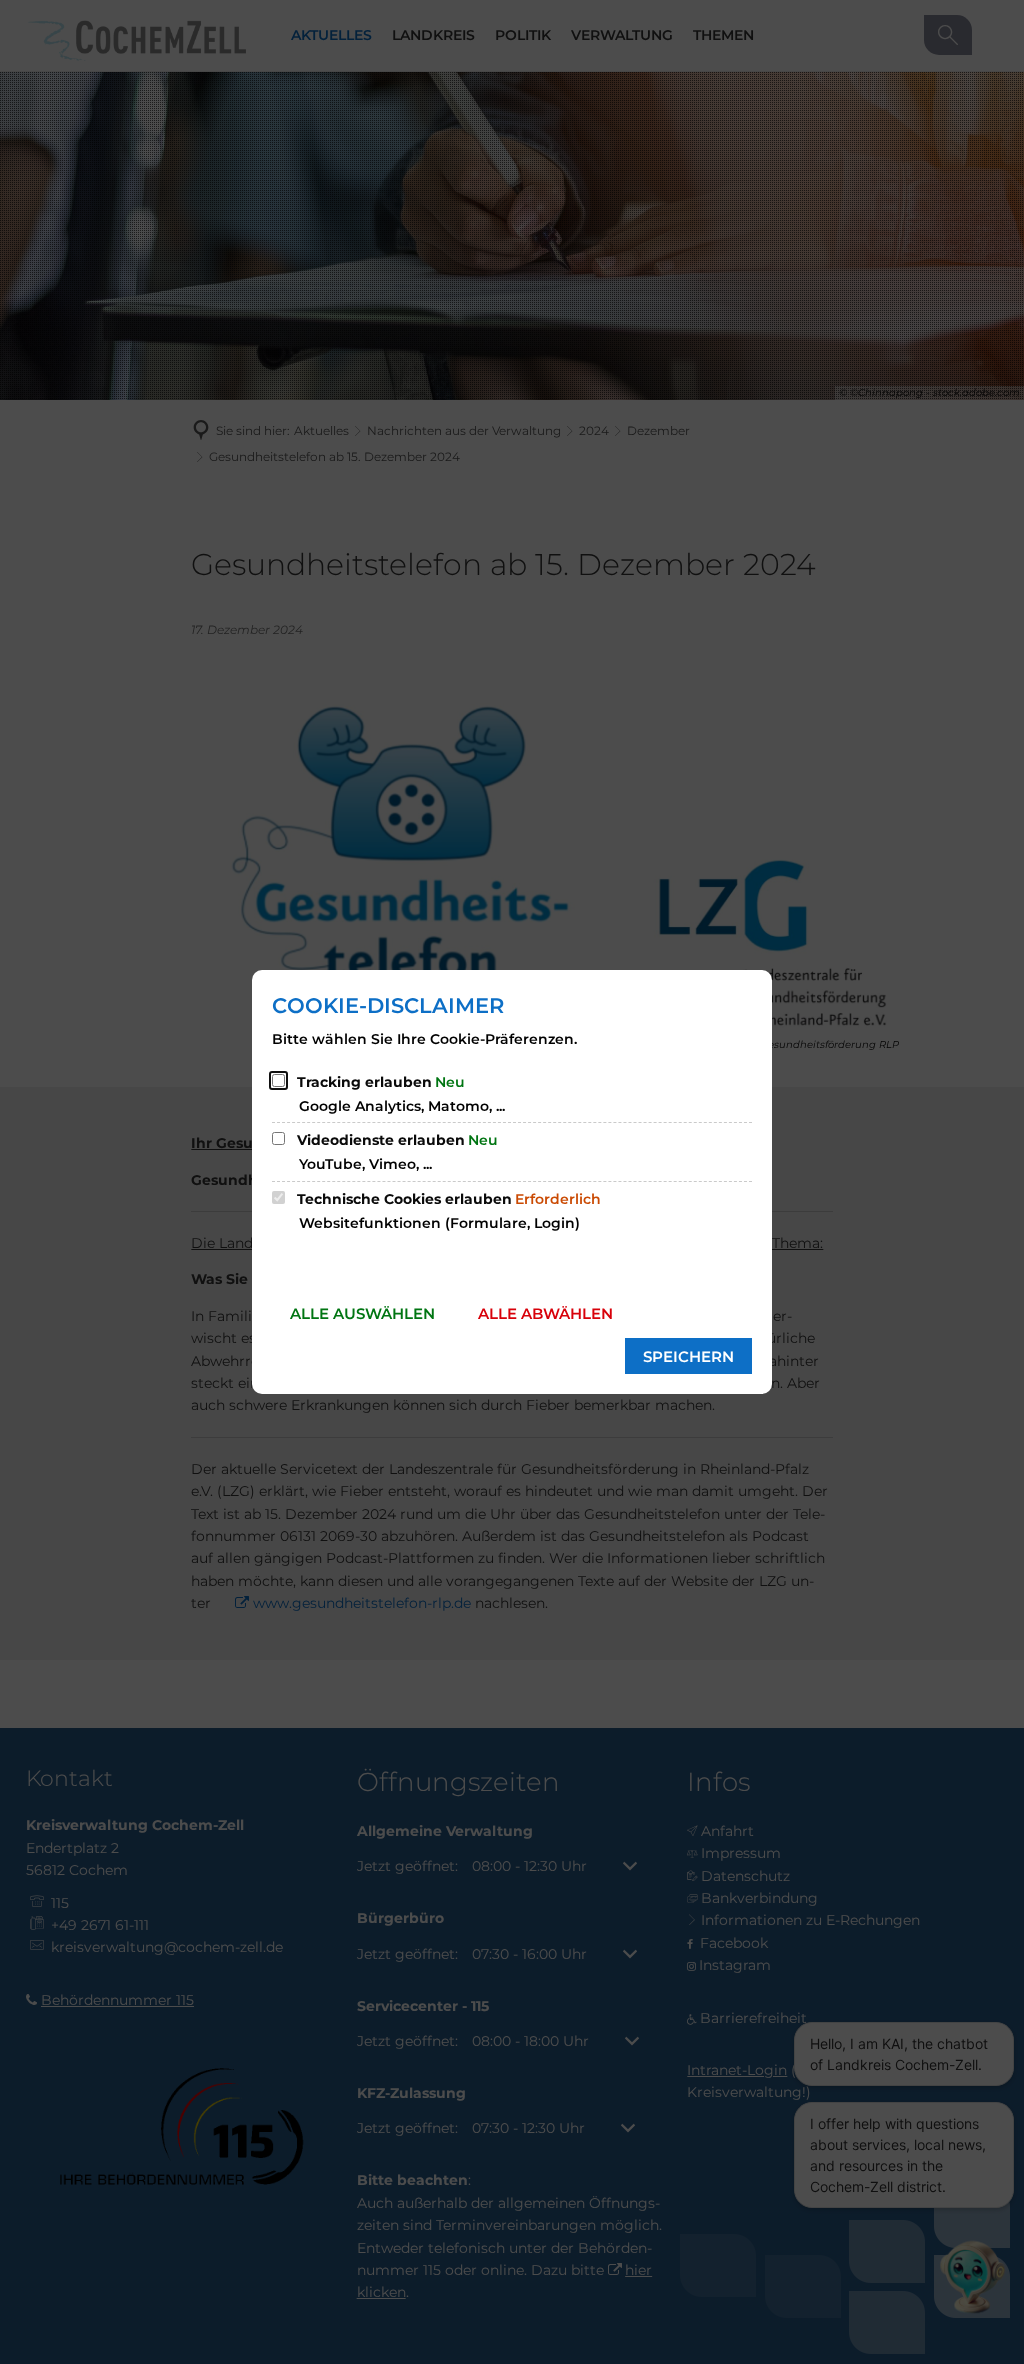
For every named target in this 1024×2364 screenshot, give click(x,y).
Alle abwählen (545, 1313)
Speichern (688, 1356)
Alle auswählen (362, 1313)
